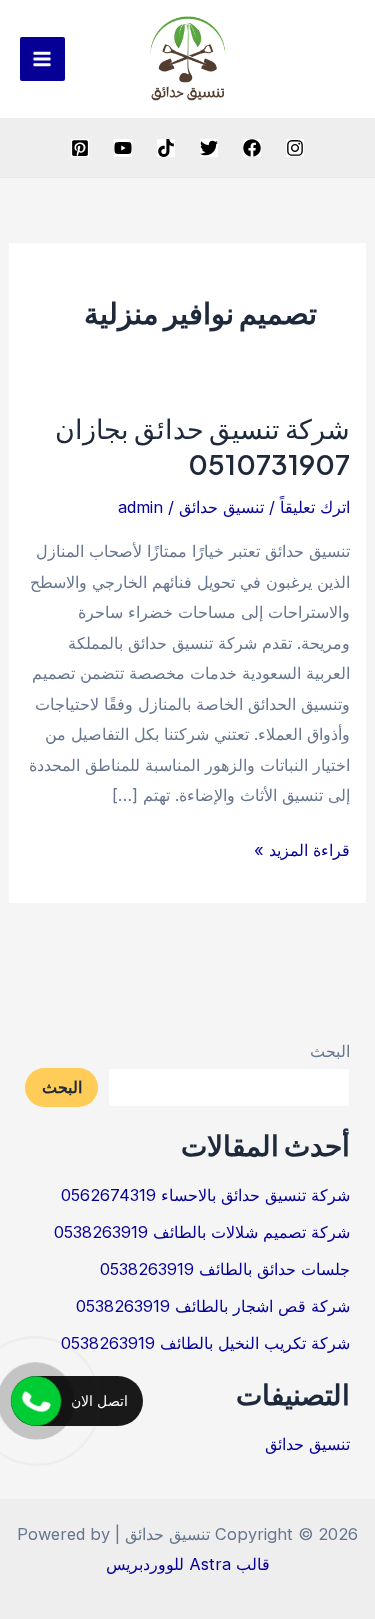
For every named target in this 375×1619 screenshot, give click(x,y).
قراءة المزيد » (302, 852)
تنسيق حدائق (221, 507)
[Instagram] (295, 148)
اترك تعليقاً (315, 507)
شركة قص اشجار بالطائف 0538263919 (213, 1306)
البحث (330, 1051)
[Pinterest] (80, 148)
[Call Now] (36, 1401)
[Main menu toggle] (42, 59)
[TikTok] (166, 148)
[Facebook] (252, 148)
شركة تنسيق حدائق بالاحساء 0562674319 (205, 1195)
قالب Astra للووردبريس (188, 1564)
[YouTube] (123, 148)
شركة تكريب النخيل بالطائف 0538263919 (205, 1343)
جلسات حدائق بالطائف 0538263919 (225, 1269)
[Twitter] (209, 148)
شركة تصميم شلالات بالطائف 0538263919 (202, 1232)
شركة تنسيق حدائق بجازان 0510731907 (202, 446)
